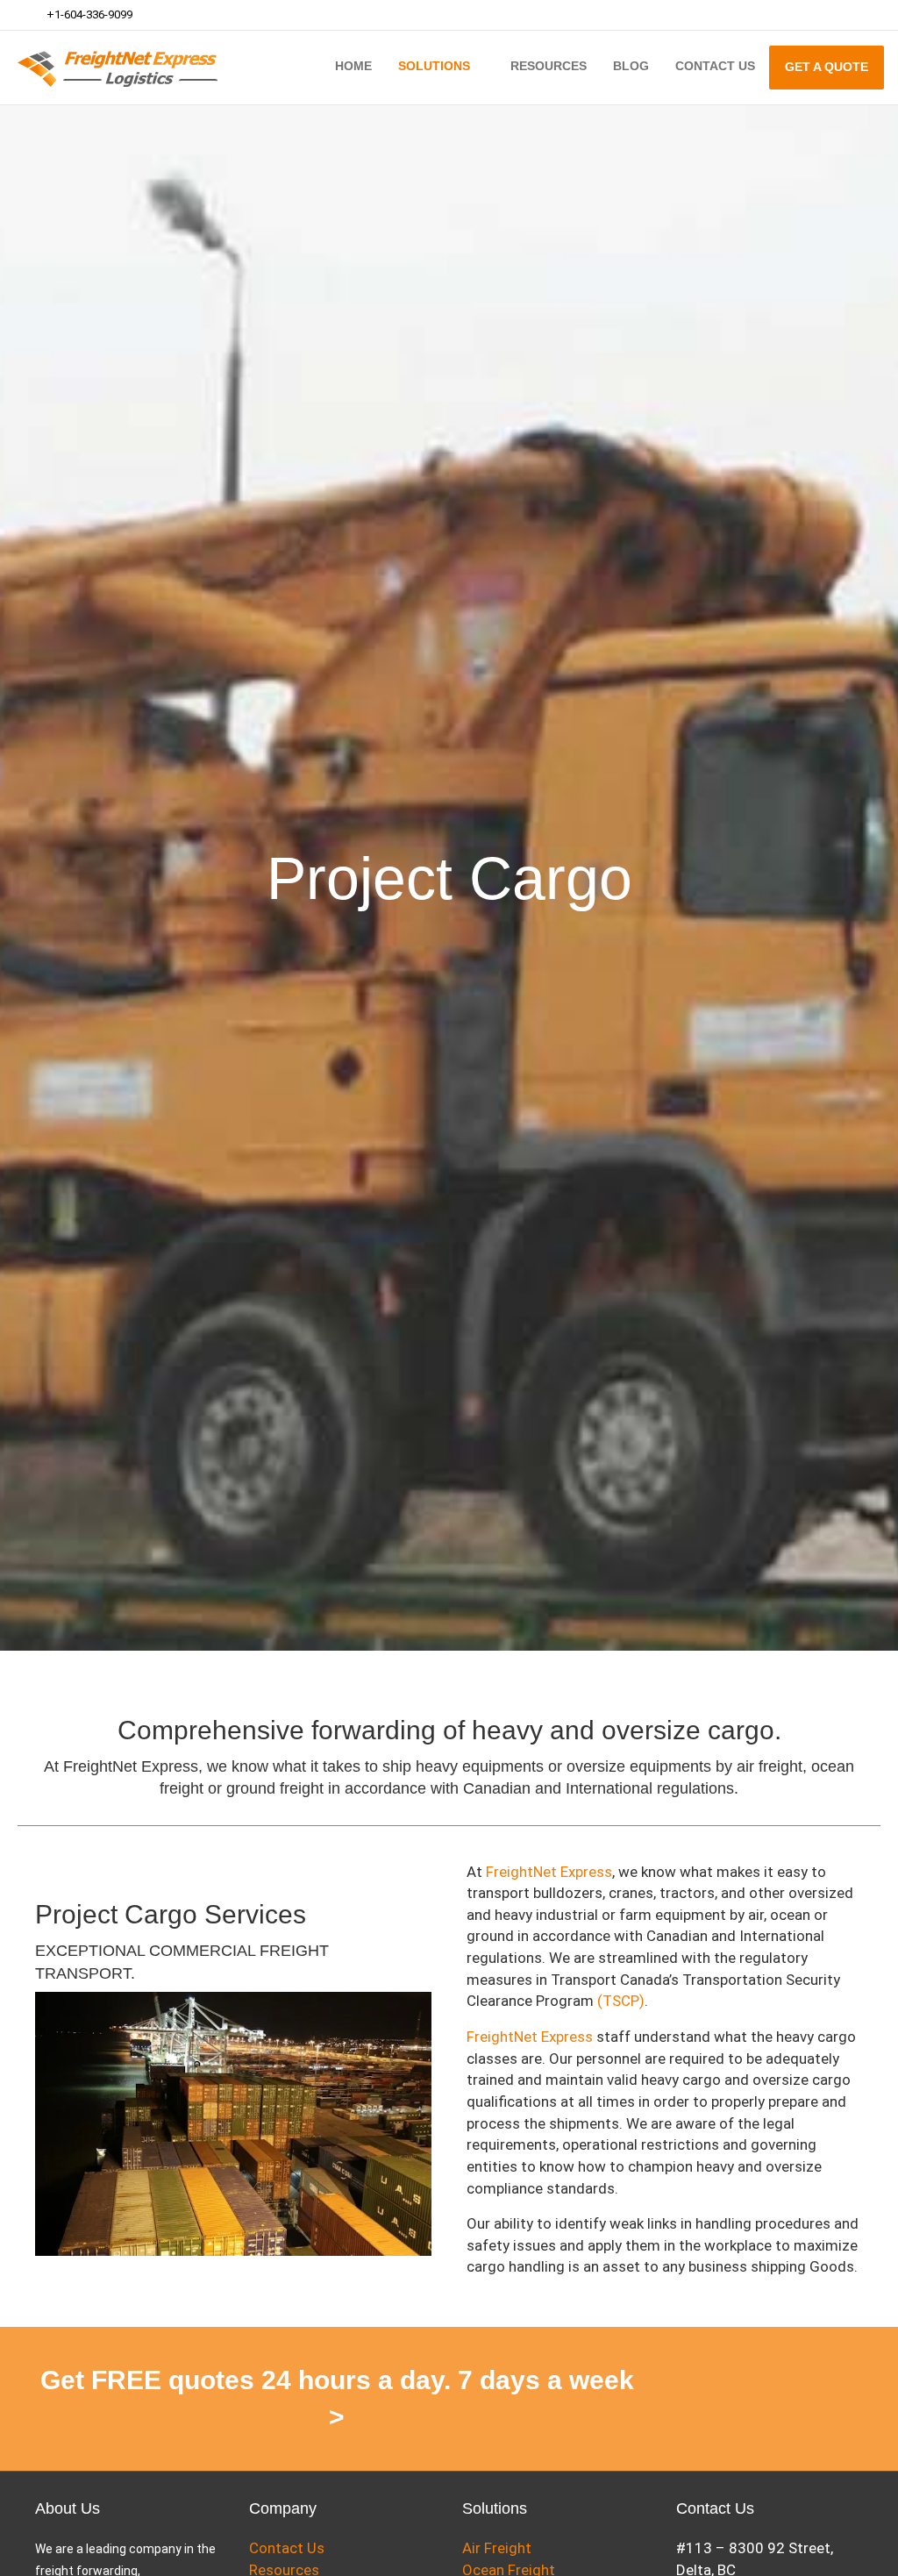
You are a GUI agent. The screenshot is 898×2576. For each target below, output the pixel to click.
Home (353, 66)
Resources (549, 66)
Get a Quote (827, 67)
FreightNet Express (549, 1872)
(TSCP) (619, 2001)
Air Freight (497, 2548)
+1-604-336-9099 (88, 14)
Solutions (434, 66)
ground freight (273, 1788)
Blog (631, 66)
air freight (770, 1766)
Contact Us (715, 66)
